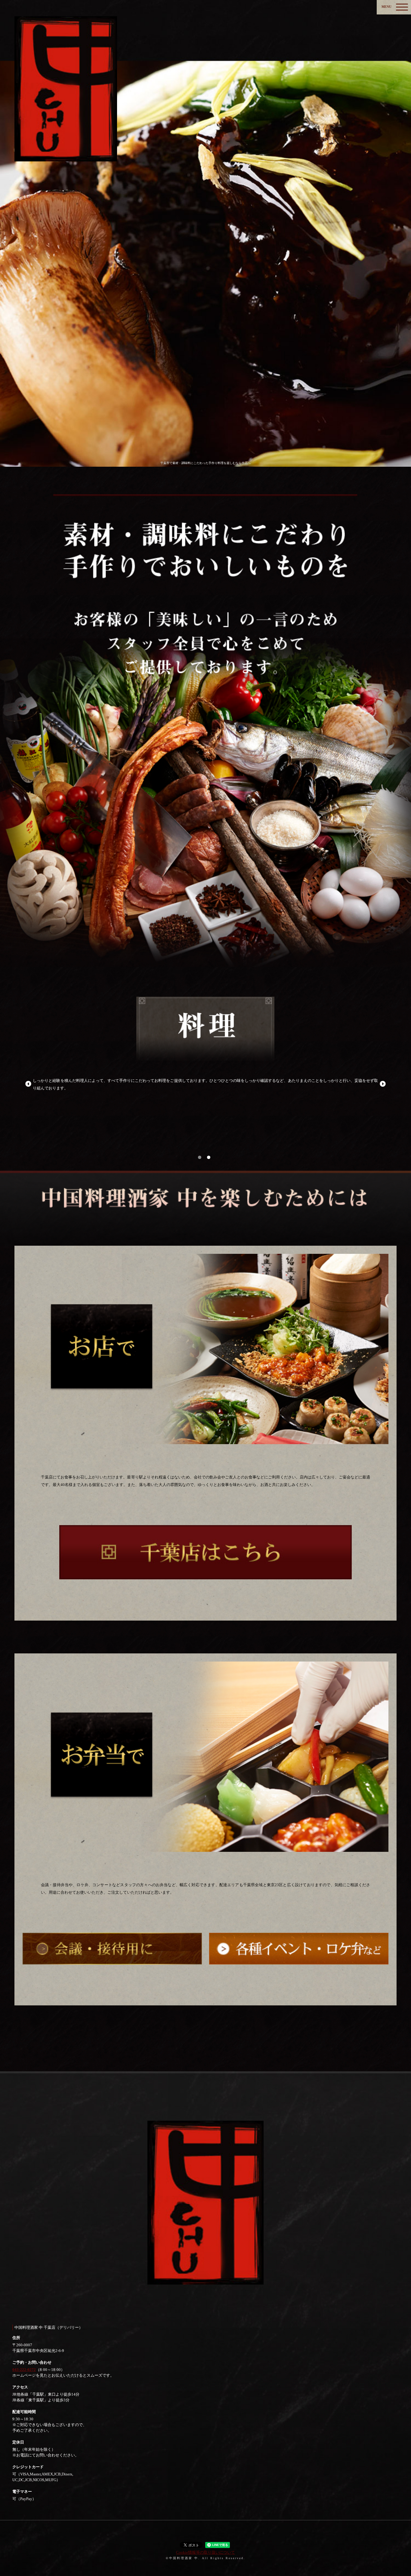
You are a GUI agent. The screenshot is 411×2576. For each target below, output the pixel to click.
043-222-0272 (24, 2370)
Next (383, 1084)
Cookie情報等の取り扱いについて (205, 2552)
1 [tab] (200, 1157)
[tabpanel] (205, 1053)
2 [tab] (209, 1157)
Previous (28, 1084)
